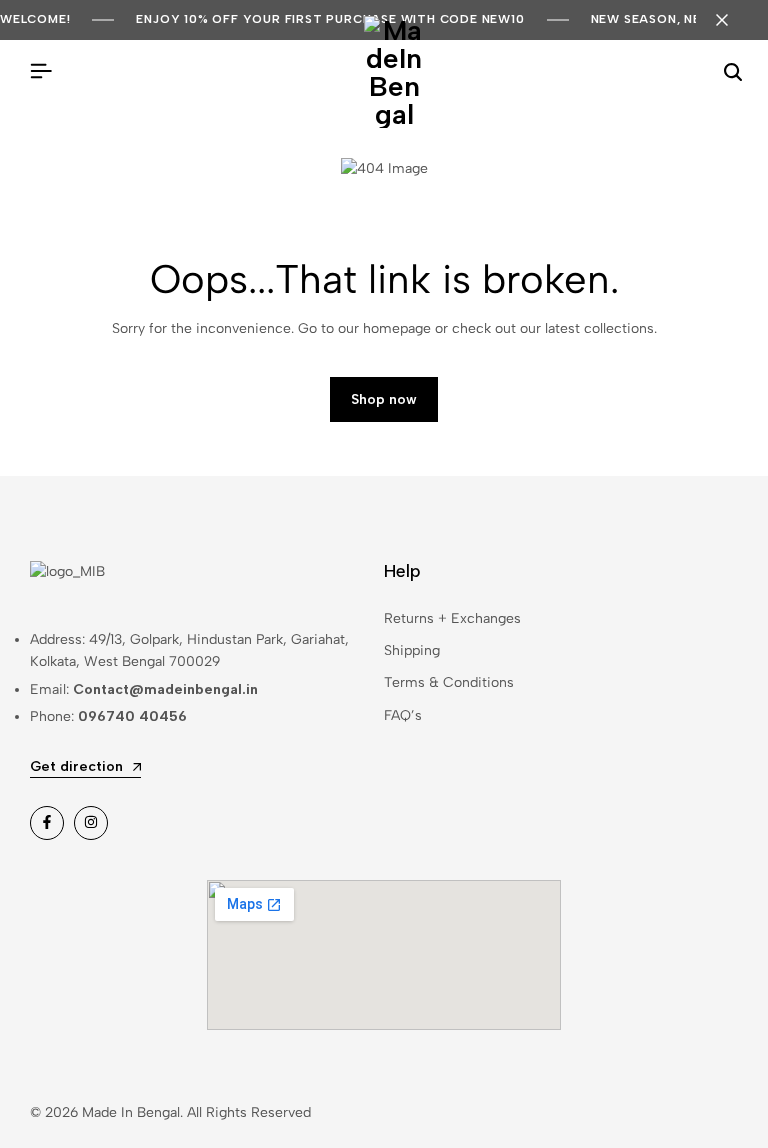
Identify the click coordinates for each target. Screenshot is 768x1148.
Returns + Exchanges (452, 618)
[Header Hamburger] (41, 71)
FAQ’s (403, 715)
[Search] (733, 72)
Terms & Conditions (449, 682)
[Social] (47, 823)
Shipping (412, 650)
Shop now (384, 399)
